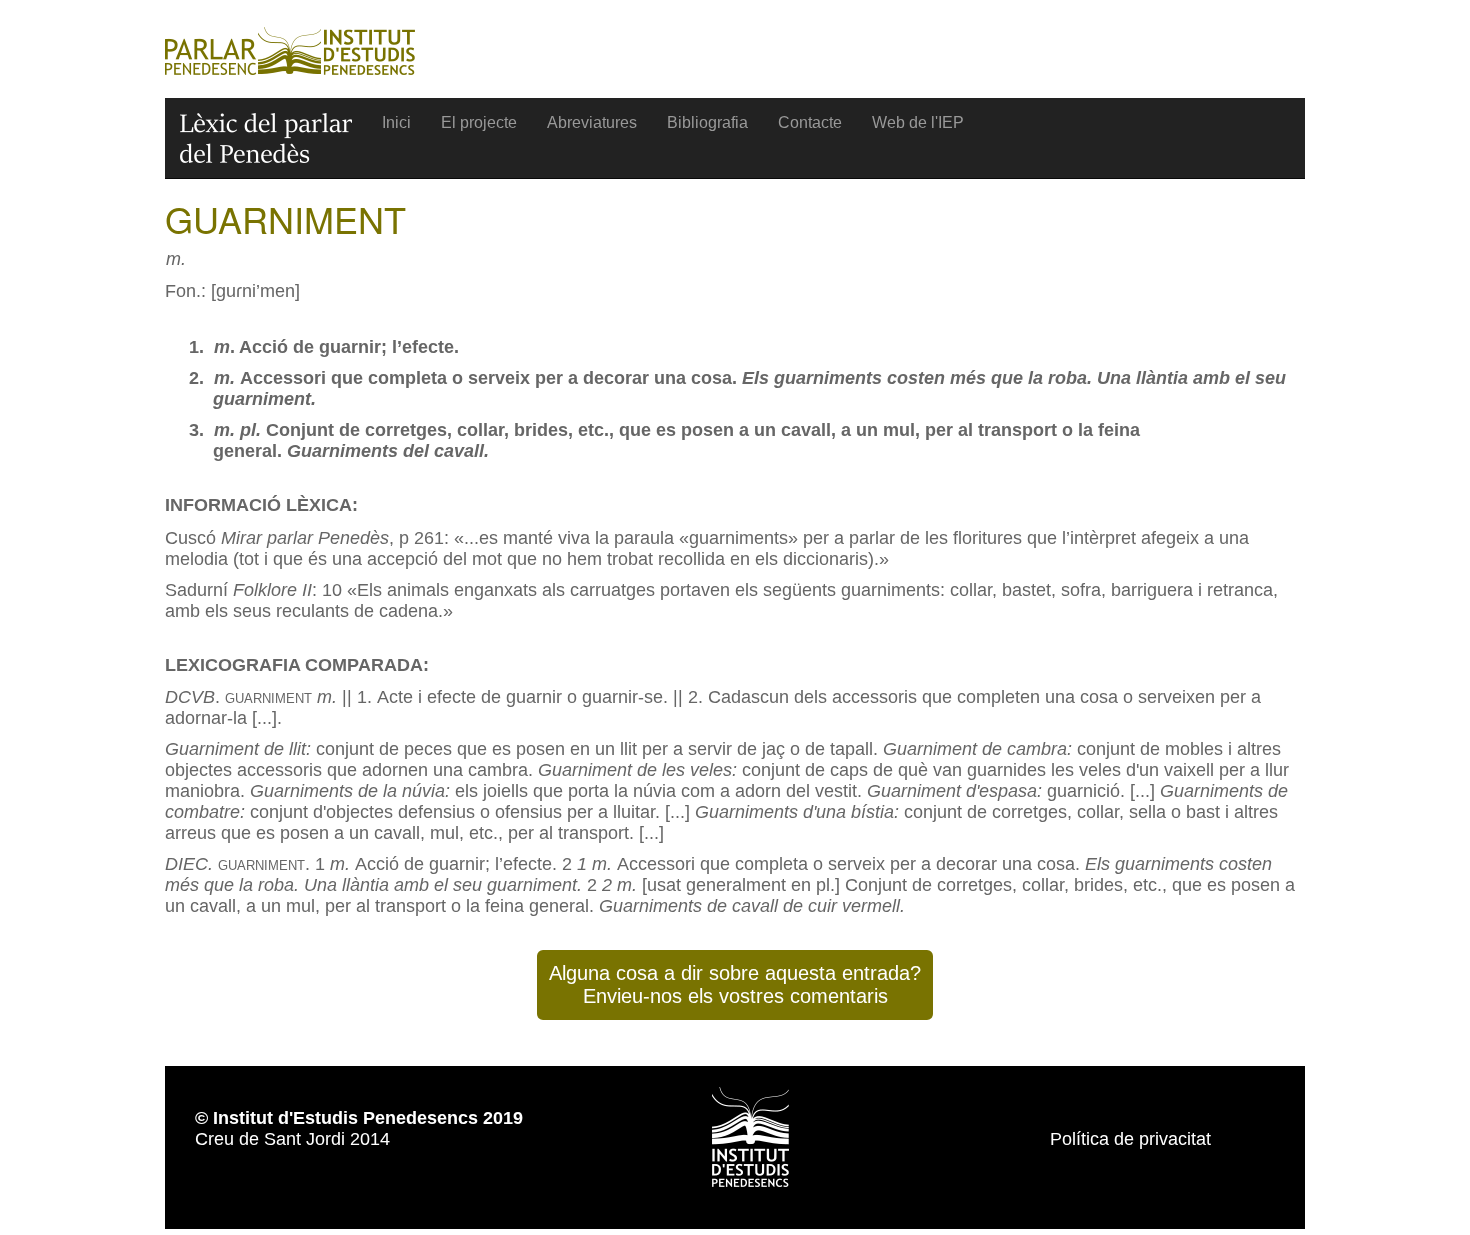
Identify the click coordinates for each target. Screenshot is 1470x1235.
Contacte (810, 122)
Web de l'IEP (918, 122)
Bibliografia (707, 122)
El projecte (479, 122)
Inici (396, 122)
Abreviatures (592, 122)
